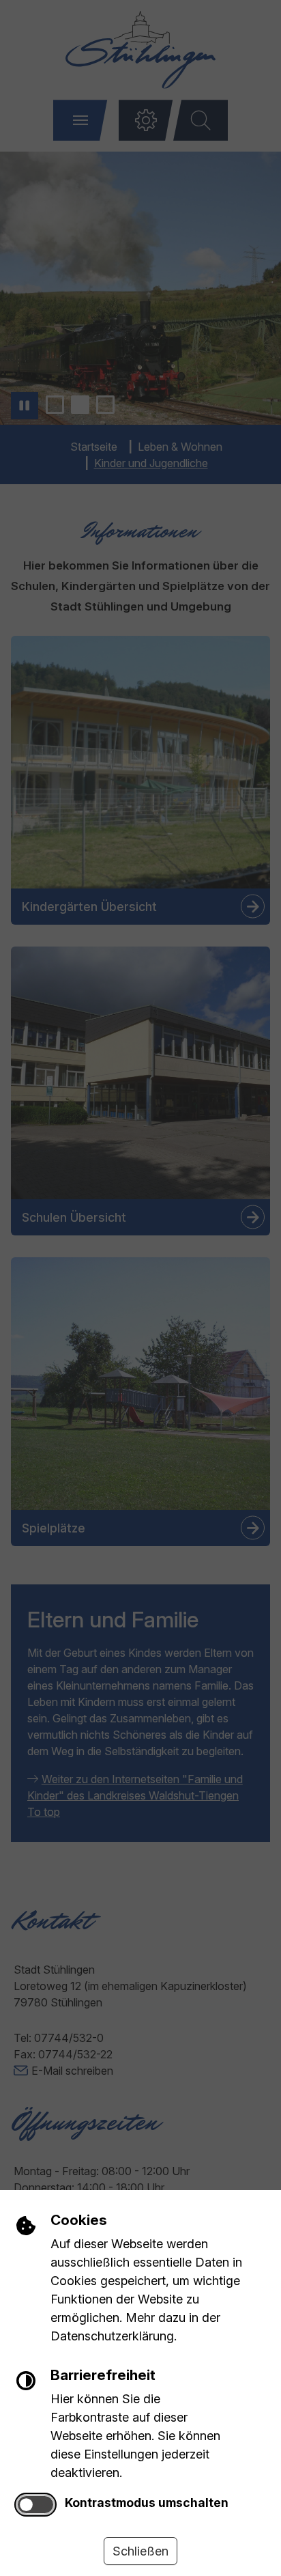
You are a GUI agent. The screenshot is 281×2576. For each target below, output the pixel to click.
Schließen (140, 2551)
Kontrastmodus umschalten (147, 2503)
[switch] (35, 2505)
